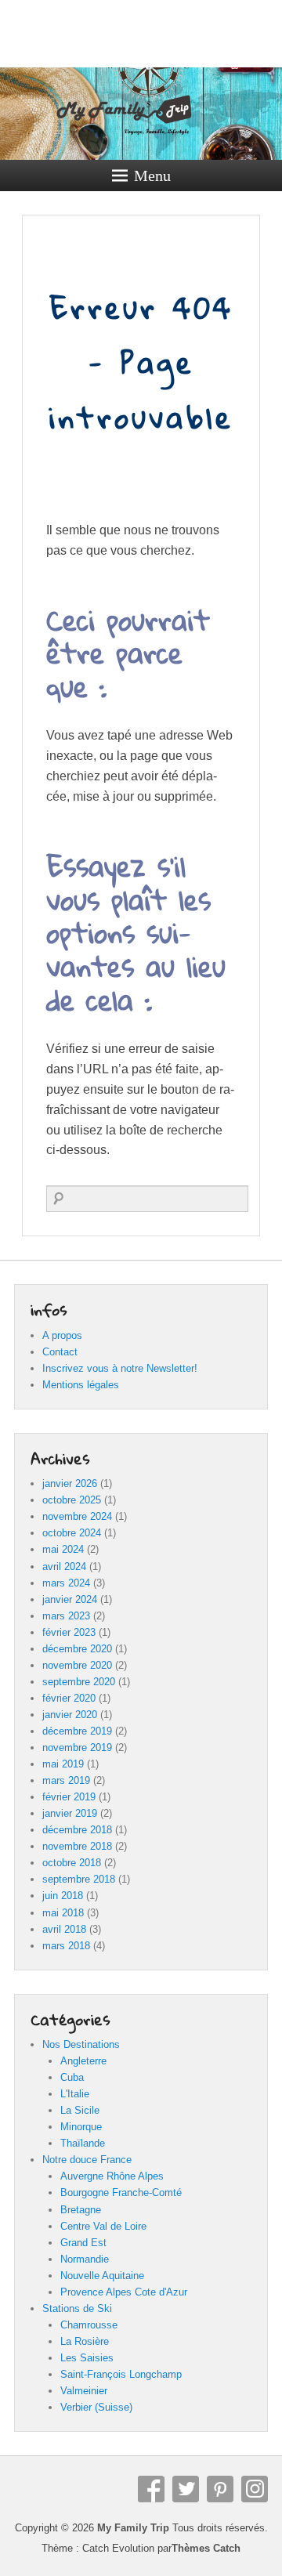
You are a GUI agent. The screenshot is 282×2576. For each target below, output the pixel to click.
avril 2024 (64, 1567)
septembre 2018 (79, 1879)
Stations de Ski (77, 2308)
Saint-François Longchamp (121, 2374)
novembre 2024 (77, 1516)
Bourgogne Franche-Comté (121, 2192)
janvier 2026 (70, 1483)
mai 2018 (63, 1913)
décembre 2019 (77, 1731)
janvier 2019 (70, 1813)
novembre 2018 (77, 1846)
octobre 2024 (72, 1533)
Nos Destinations (81, 2044)
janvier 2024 (70, 1599)
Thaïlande (83, 2143)
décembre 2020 (77, 1649)
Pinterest (220, 2489)
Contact (60, 1352)
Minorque (81, 2127)
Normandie (85, 2259)
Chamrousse (89, 2325)
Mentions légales (81, 1385)
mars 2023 (66, 1616)
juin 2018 (63, 1896)
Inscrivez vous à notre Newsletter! (120, 1368)
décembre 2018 (77, 1830)
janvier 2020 (70, 1715)
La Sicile (80, 2110)
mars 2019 (66, 1780)
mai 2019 (63, 1764)
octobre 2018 (72, 1863)
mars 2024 (66, 1583)
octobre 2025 (72, 1500)
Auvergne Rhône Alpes (112, 2176)
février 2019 (69, 1797)
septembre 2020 (79, 1682)
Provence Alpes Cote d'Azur (124, 2292)
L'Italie (75, 2094)
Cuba (72, 2077)
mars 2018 (66, 1946)
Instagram (255, 2489)
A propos (62, 1335)
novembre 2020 (77, 1665)
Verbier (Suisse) (96, 2407)
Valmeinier (84, 2391)
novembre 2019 (77, 1747)
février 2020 (69, 1698)
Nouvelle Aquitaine (102, 2276)
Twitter (186, 2489)
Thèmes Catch (206, 2548)
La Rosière (85, 2341)
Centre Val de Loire (103, 2226)
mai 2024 (63, 1549)
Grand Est (83, 2243)
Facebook (151, 2489)
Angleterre (83, 2061)
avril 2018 (64, 1929)
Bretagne (81, 2210)
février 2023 (69, 1632)
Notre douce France (87, 2160)
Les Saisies (87, 2358)
